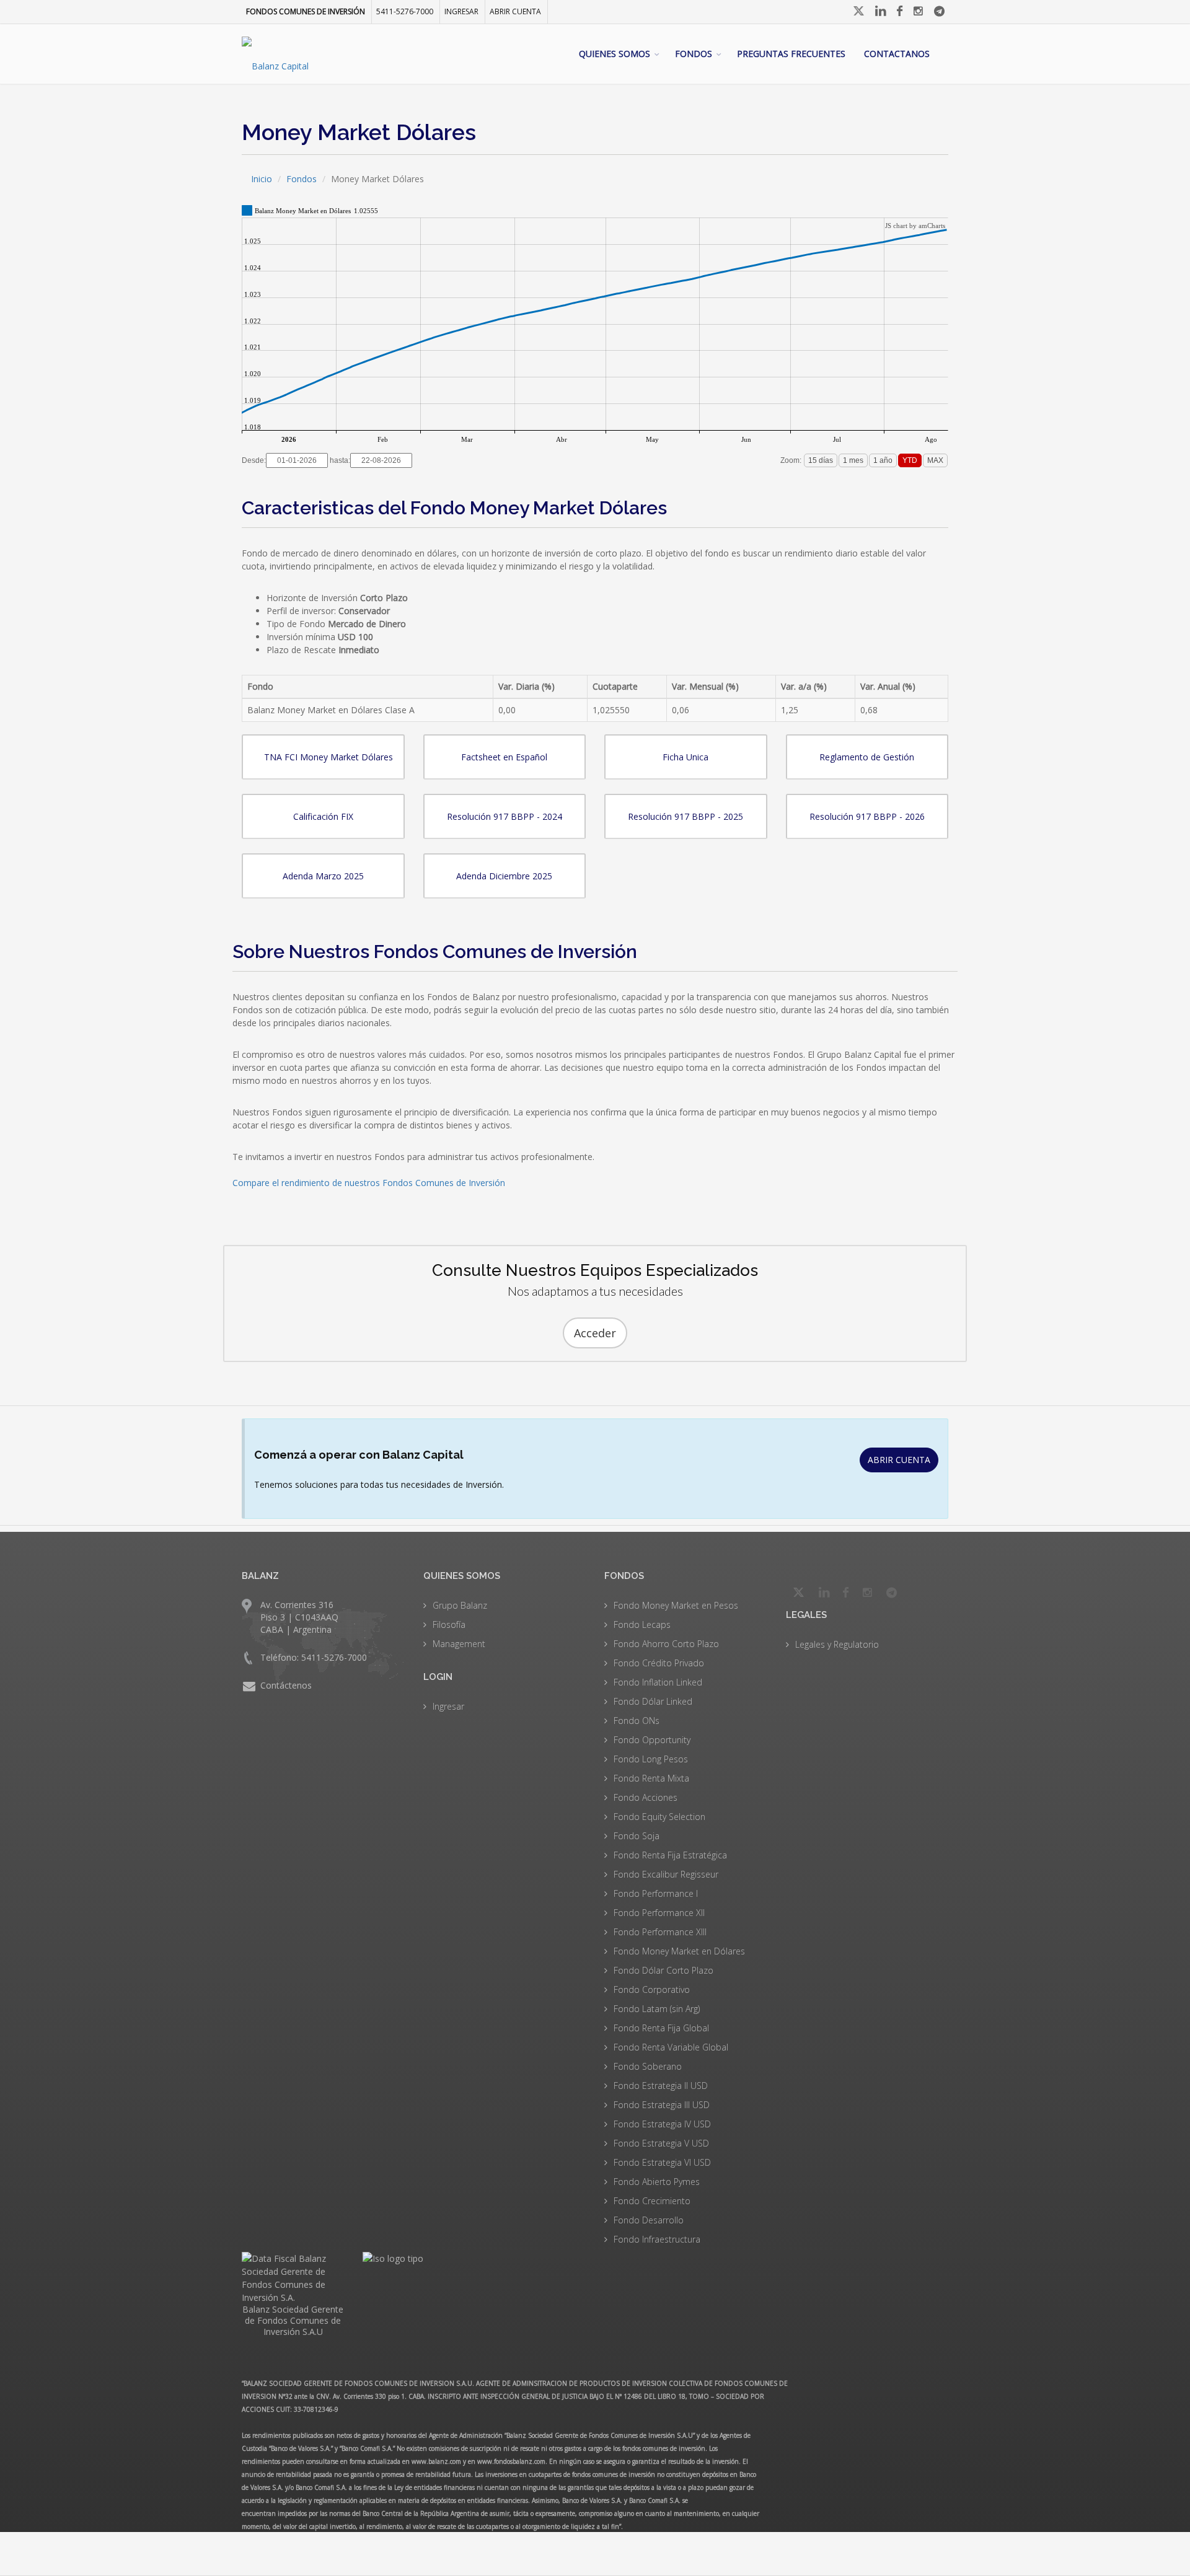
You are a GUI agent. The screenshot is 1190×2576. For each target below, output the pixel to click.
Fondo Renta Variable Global (671, 2047)
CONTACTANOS (897, 54)
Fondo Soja (637, 1836)
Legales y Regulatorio (837, 1644)
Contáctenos (286, 1685)
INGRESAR (461, 11)
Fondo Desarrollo (649, 2220)
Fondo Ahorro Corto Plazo (666, 1644)
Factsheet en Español (504, 757)
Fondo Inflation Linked (658, 1682)
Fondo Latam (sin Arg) (657, 2009)
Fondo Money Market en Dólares (679, 1951)
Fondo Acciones (646, 1797)
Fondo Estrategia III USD (662, 2105)
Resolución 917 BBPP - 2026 (867, 816)
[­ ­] (860, 11)
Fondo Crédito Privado (659, 1663)
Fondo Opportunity (652, 1740)
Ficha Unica (685, 757)
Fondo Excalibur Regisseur (666, 1874)
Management (459, 1644)
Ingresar (448, 1706)
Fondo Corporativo (652, 1989)
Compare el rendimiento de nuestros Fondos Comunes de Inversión (369, 1183)
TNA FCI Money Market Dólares (328, 757)
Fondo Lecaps (642, 1624)
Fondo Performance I (656, 1893)
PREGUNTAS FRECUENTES (791, 54)
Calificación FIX (323, 816)
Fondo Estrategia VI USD (662, 2162)
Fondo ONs (637, 1721)
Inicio (262, 179)
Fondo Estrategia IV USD (662, 2124)
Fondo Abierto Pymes (657, 2182)
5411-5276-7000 (405, 11)
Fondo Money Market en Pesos (676, 1605)
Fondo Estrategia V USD (661, 2143)
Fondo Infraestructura (657, 2239)
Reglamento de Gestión (867, 757)
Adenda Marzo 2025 (323, 876)
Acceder (595, 1333)
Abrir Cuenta (515, 11)
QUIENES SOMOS (615, 54)
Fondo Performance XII (659, 1913)
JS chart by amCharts (915, 226)
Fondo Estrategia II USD (661, 2086)
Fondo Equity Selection (659, 1817)
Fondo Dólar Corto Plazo (663, 1970)
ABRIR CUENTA (899, 1460)
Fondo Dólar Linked (653, 1701)
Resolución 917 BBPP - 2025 (685, 816)
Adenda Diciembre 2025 (504, 876)
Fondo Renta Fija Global (661, 2028)
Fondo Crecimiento (652, 2201)
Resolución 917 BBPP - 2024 (505, 816)
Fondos (302, 179)
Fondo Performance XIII (660, 1932)
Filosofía (449, 1624)
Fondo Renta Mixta (651, 1778)
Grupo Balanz (460, 1605)
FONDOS (694, 54)
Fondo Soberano (648, 2066)
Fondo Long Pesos (651, 1759)
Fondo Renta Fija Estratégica (670, 1855)
